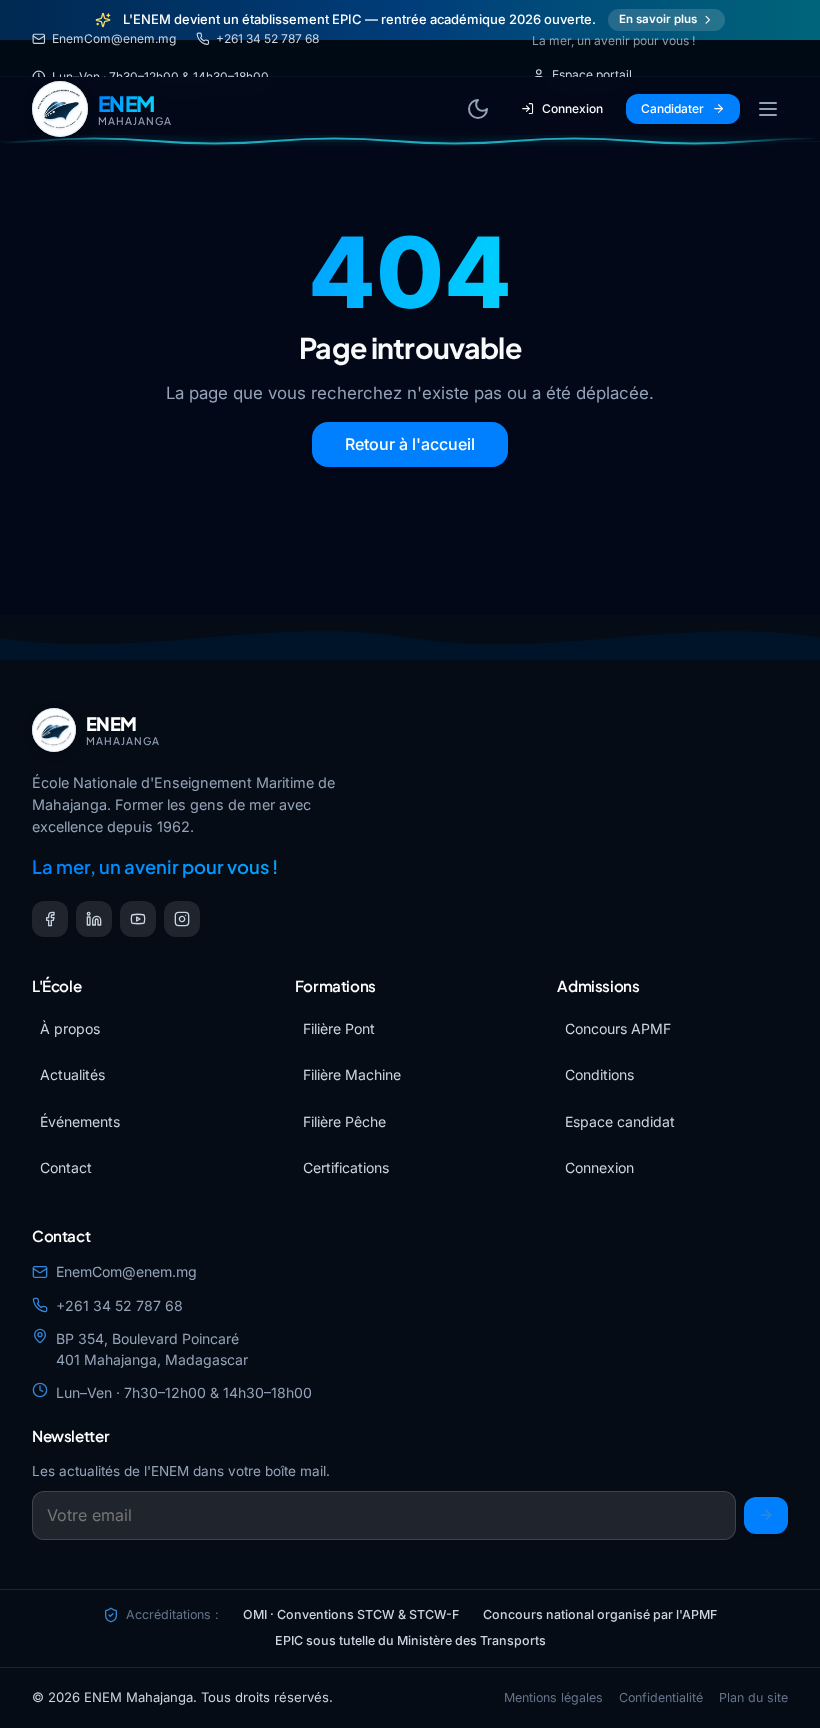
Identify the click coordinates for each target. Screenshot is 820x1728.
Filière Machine (352, 1074)
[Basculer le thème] (478, 109)
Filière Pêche (344, 1121)
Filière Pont (339, 1028)
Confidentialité (661, 1697)
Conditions (599, 1074)
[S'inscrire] (766, 1515)
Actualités (72, 1074)
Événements (80, 1121)
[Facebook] (50, 919)
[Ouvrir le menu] (768, 109)
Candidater (672, 108)
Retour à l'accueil (410, 444)
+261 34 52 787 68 (267, 38)
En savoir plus (658, 19)
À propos (70, 1028)
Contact (66, 1167)
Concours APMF (618, 1028)
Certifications (346, 1167)
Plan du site (753, 1697)
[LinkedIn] (94, 919)
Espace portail (592, 74)
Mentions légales (553, 1697)
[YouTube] (138, 919)
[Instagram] (182, 919)
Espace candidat (620, 1121)
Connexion (572, 108)
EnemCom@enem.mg (114, 38)
